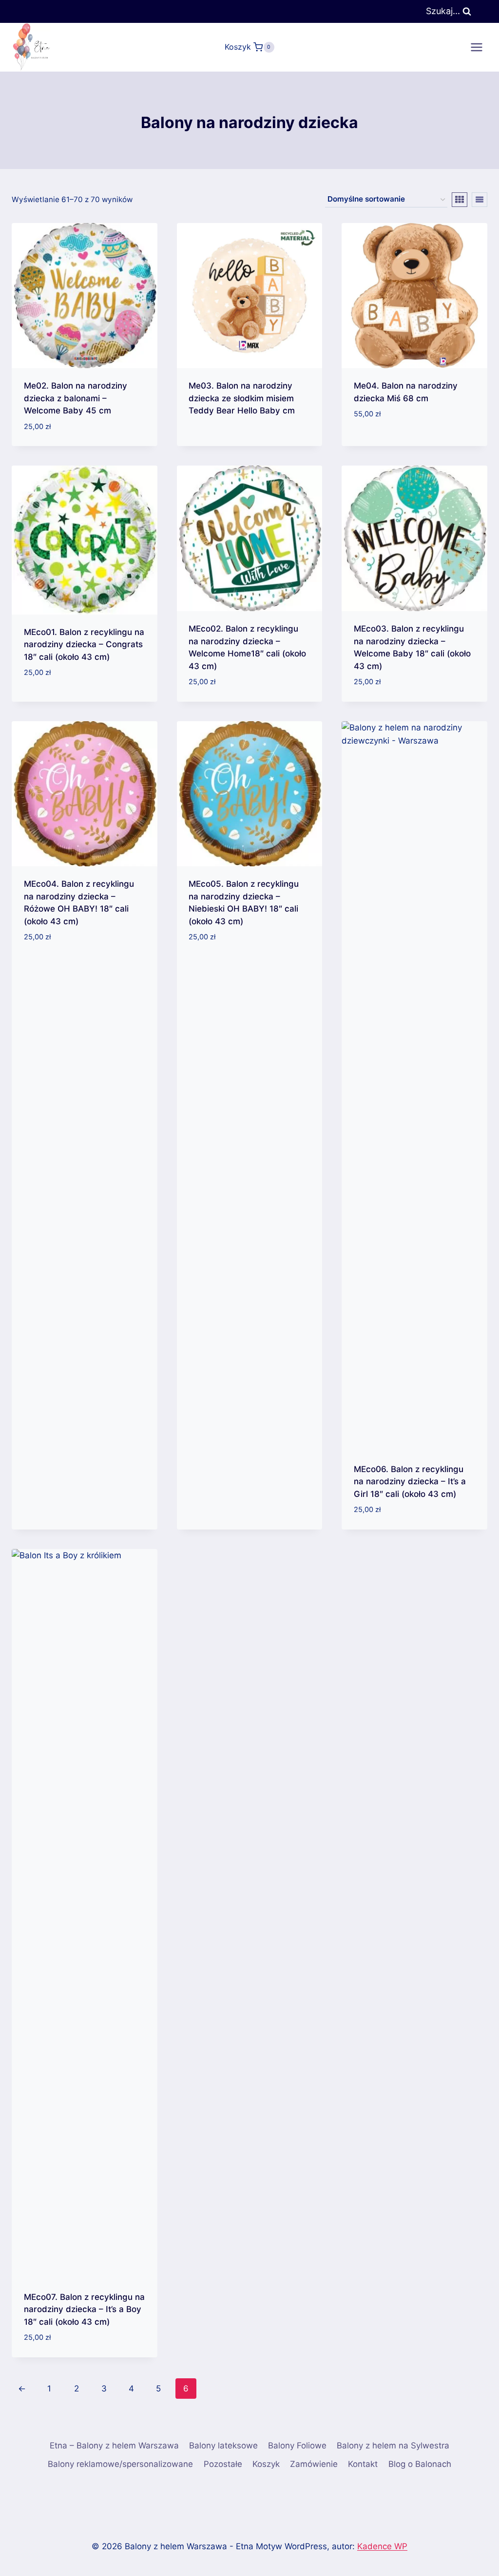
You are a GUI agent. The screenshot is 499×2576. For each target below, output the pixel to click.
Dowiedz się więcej (227, 442)
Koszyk (266, 2464)
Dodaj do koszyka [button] (391, 443)
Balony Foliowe (297, 2445)
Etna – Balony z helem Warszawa (114, 2445)
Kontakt (363, 2464)
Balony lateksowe (223, 2445)
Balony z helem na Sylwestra (393, 2445)
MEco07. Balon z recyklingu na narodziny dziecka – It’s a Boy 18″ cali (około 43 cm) (84, 2309)
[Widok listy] (480, 200)
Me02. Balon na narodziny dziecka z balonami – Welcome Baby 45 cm (76, 398)
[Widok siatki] (460, 200)
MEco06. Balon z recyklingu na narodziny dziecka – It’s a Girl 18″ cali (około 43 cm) (410, 1482)
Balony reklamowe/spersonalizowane (120, 2464)
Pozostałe (223, 2464)
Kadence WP (382, 2546)
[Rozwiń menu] (476, 47)
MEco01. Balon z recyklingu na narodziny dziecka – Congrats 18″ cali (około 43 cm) (84, 644)
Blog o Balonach (420, 2464)
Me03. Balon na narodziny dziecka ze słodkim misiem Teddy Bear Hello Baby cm (242, 398)
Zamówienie (314, 2464)
